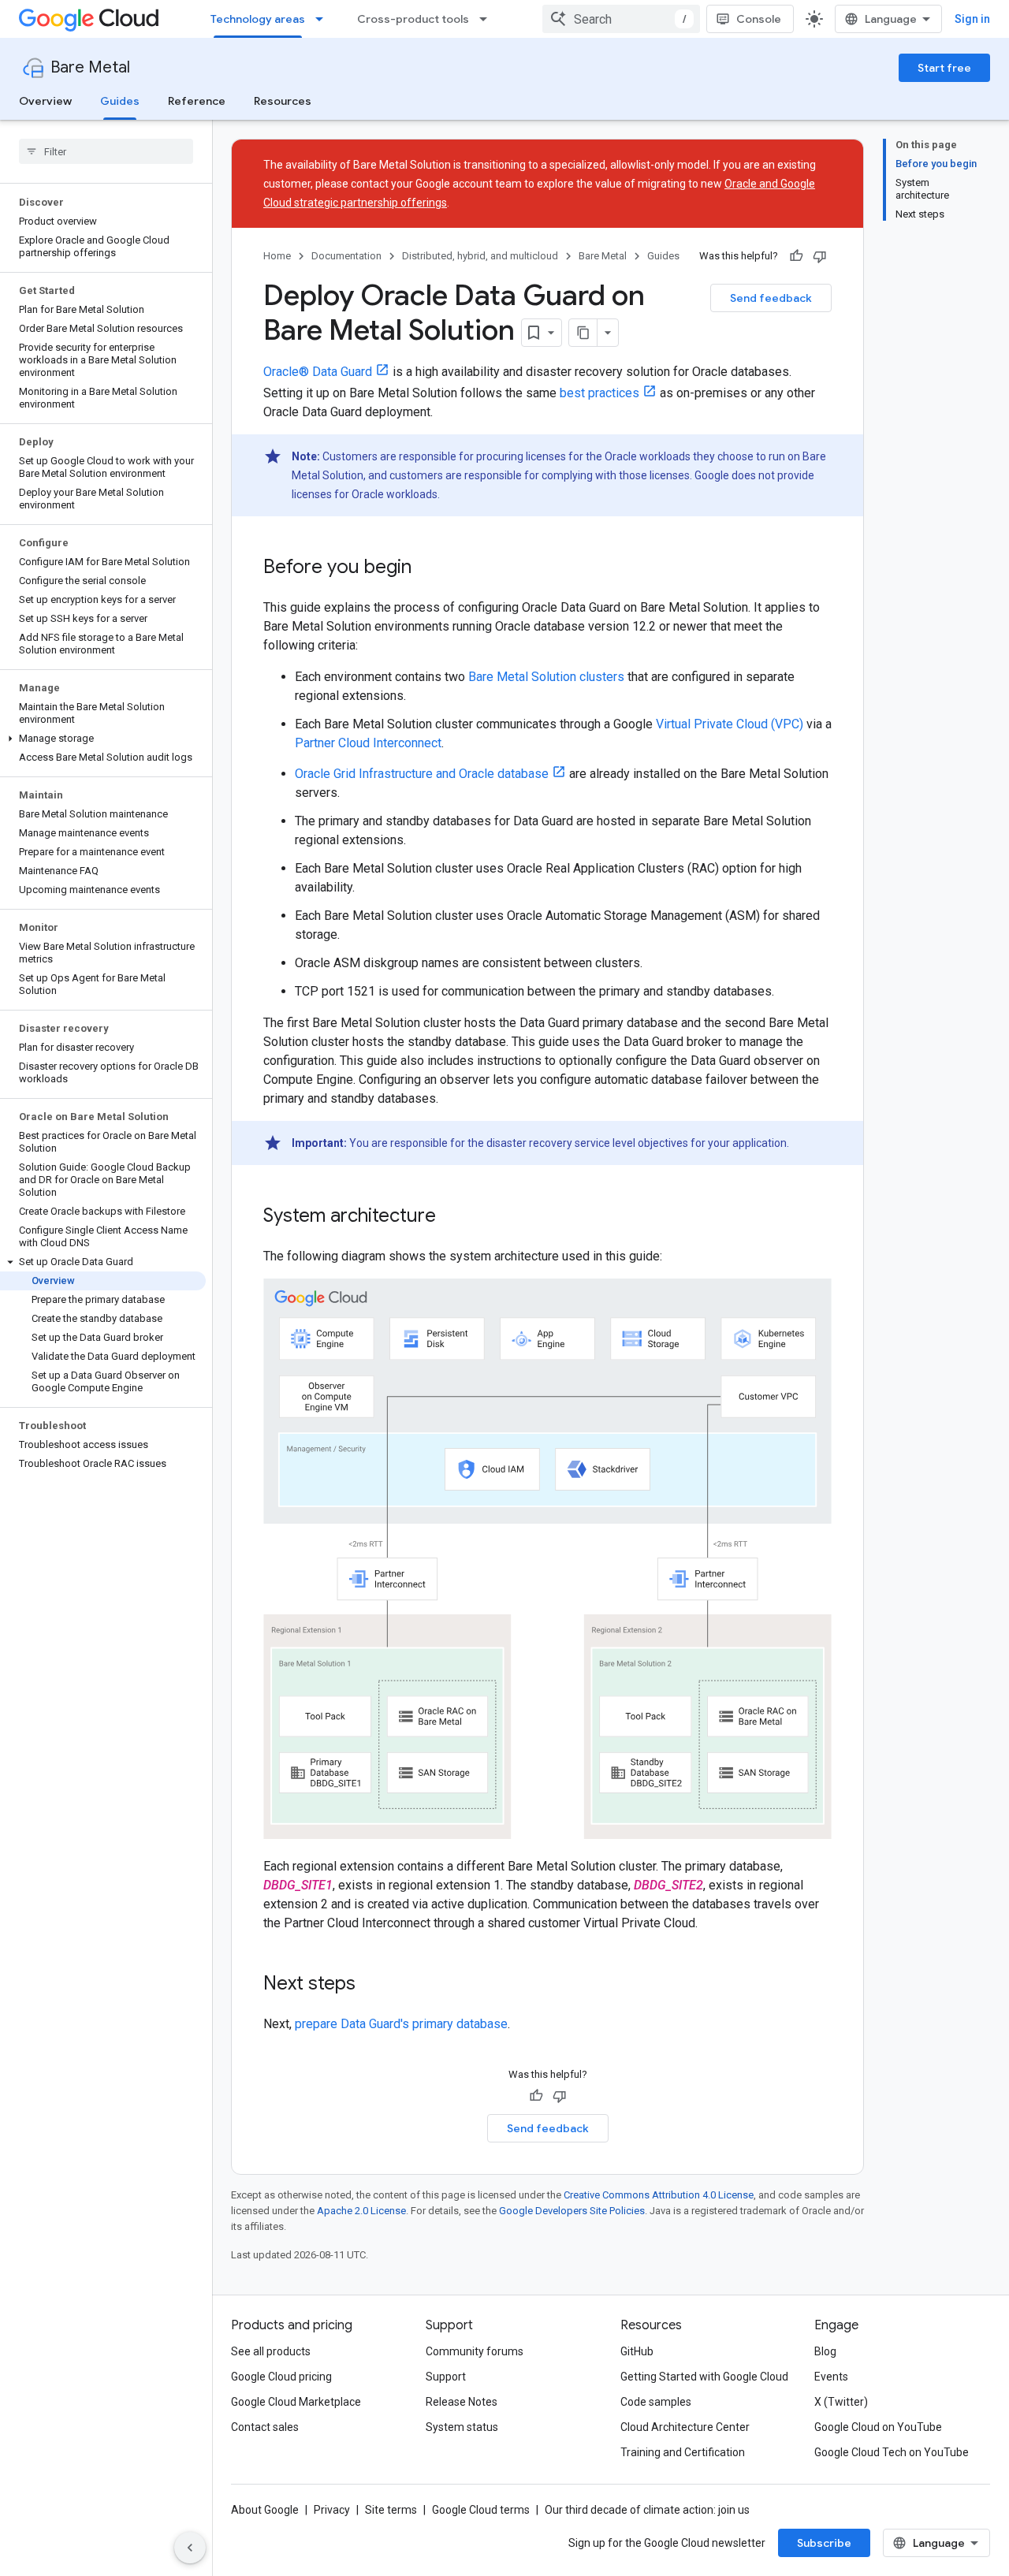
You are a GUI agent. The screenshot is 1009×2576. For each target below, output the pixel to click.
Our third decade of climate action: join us (647, 2510)
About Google (265, 2510)
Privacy (332, 2510)
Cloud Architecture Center (685, 2427)
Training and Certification (683, 2452)
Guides (120, 101)
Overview (45, 101)
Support (446, 2377)
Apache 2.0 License (361, 2211)
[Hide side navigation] (190, 2548)
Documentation (346, 256)
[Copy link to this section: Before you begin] (427, 568)
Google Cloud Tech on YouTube (892, 2452)
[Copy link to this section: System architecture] (452, 1217)
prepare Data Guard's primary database (401, 2024)
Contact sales (265, 2427)
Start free (944, 68)
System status (462, 2427)
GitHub (637, 2351)
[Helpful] (796, 256)
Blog (825, 2351)
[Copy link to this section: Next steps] (371, 1985)
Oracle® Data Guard (318, 372)
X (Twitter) (841, 2402)
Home (277, 256)
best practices (599, 393)
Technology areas (258, 19)
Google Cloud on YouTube (878, 2427)
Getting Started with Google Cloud (704, 2377)
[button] (103, 739)
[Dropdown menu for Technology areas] (324, 19)
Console (759, 19)
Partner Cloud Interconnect (368, 743)
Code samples (656, 2402)
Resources (283, 101)
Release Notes (462, 2402)
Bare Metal (90, 67)
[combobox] (621, 19)
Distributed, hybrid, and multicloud (480, 256)
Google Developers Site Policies (572, 2211)
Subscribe (824, 2543)
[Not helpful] (820, 256)
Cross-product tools (413, 19)
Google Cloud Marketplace (296, 2402)
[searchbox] (106, 151)
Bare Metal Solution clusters (546, 677)
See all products (271, 2351)
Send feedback (771, 298)
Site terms (391, 2510)
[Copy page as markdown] (583, 333)
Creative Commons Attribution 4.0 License (659, 2195)
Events (831, 2377)
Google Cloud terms (481, 2510)
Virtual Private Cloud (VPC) (730, 724)
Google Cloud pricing (281, 2377)
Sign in (972, 19)
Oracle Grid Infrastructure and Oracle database (422, 774)
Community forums (475, 2351)
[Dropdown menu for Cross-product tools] (488, 19)
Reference (197, 101)
